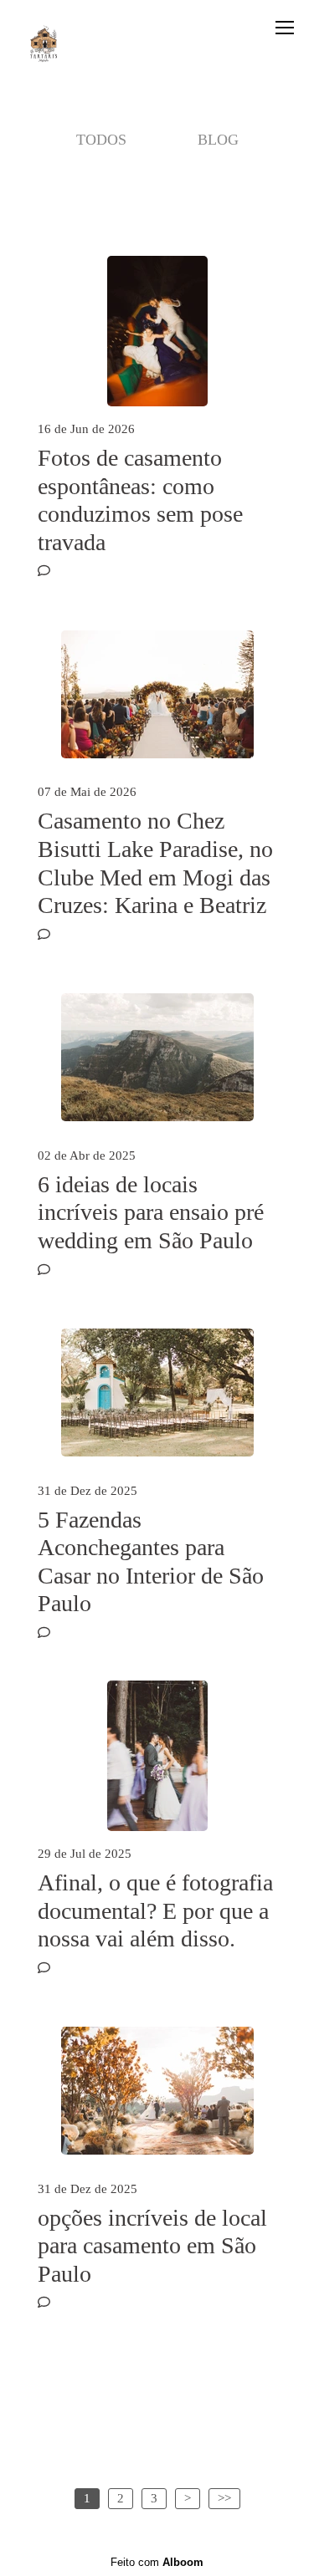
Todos (101, 140)
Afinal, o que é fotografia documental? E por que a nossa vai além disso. (155, 1910)
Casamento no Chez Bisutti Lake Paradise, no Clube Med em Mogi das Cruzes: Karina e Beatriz (155, 863)
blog (218, 140)
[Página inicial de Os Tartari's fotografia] (44, 45)
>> (224, 2498)
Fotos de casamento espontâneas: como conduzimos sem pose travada (140, 500)
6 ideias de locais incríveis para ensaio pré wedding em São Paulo (151, 1212)
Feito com (157, 2562)
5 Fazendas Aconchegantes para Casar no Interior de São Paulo (151, 1562)
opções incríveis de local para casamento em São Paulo (152, 2246)
